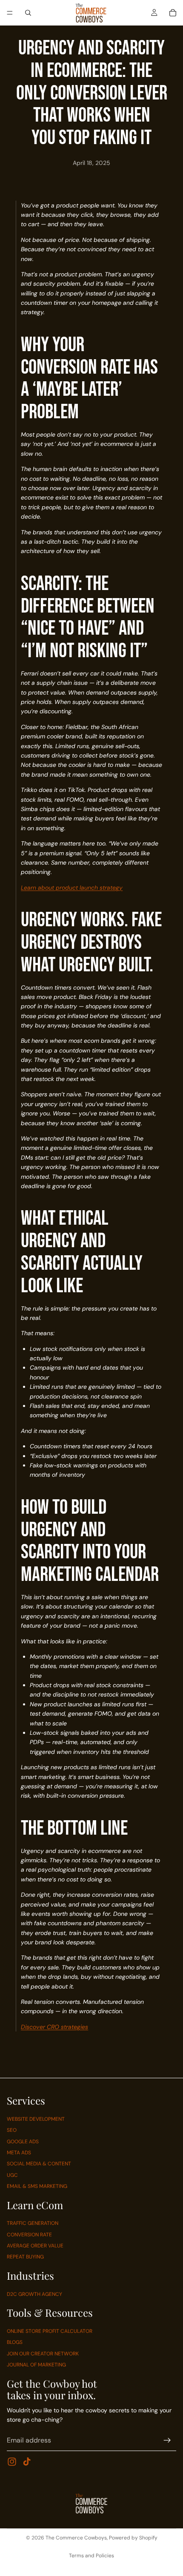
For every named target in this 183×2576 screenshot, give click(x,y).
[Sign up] (167, 2440)
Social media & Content (39, 2164)
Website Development (36, 2119)
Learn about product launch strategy (72, 888)
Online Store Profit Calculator (50, 2331)
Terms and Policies (91, 2556)
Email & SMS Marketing (37, 2186)
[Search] (28, 13)
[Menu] (10, 13)
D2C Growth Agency (34, 2294)
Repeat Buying (25, 2257)
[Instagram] (12, 2462)
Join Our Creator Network (43, 2353)
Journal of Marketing (36, 2365)
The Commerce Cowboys (76, 2538)
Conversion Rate (29, 2234)
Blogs (15, 2342)
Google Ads (23, 2141)
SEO (12, 2130)
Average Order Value (35, 2246)
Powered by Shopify (133, 2538)
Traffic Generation (33, 2223)
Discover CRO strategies (54, 2027)
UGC (12, 2175)
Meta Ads (19, 2153)
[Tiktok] (27, 2462)
